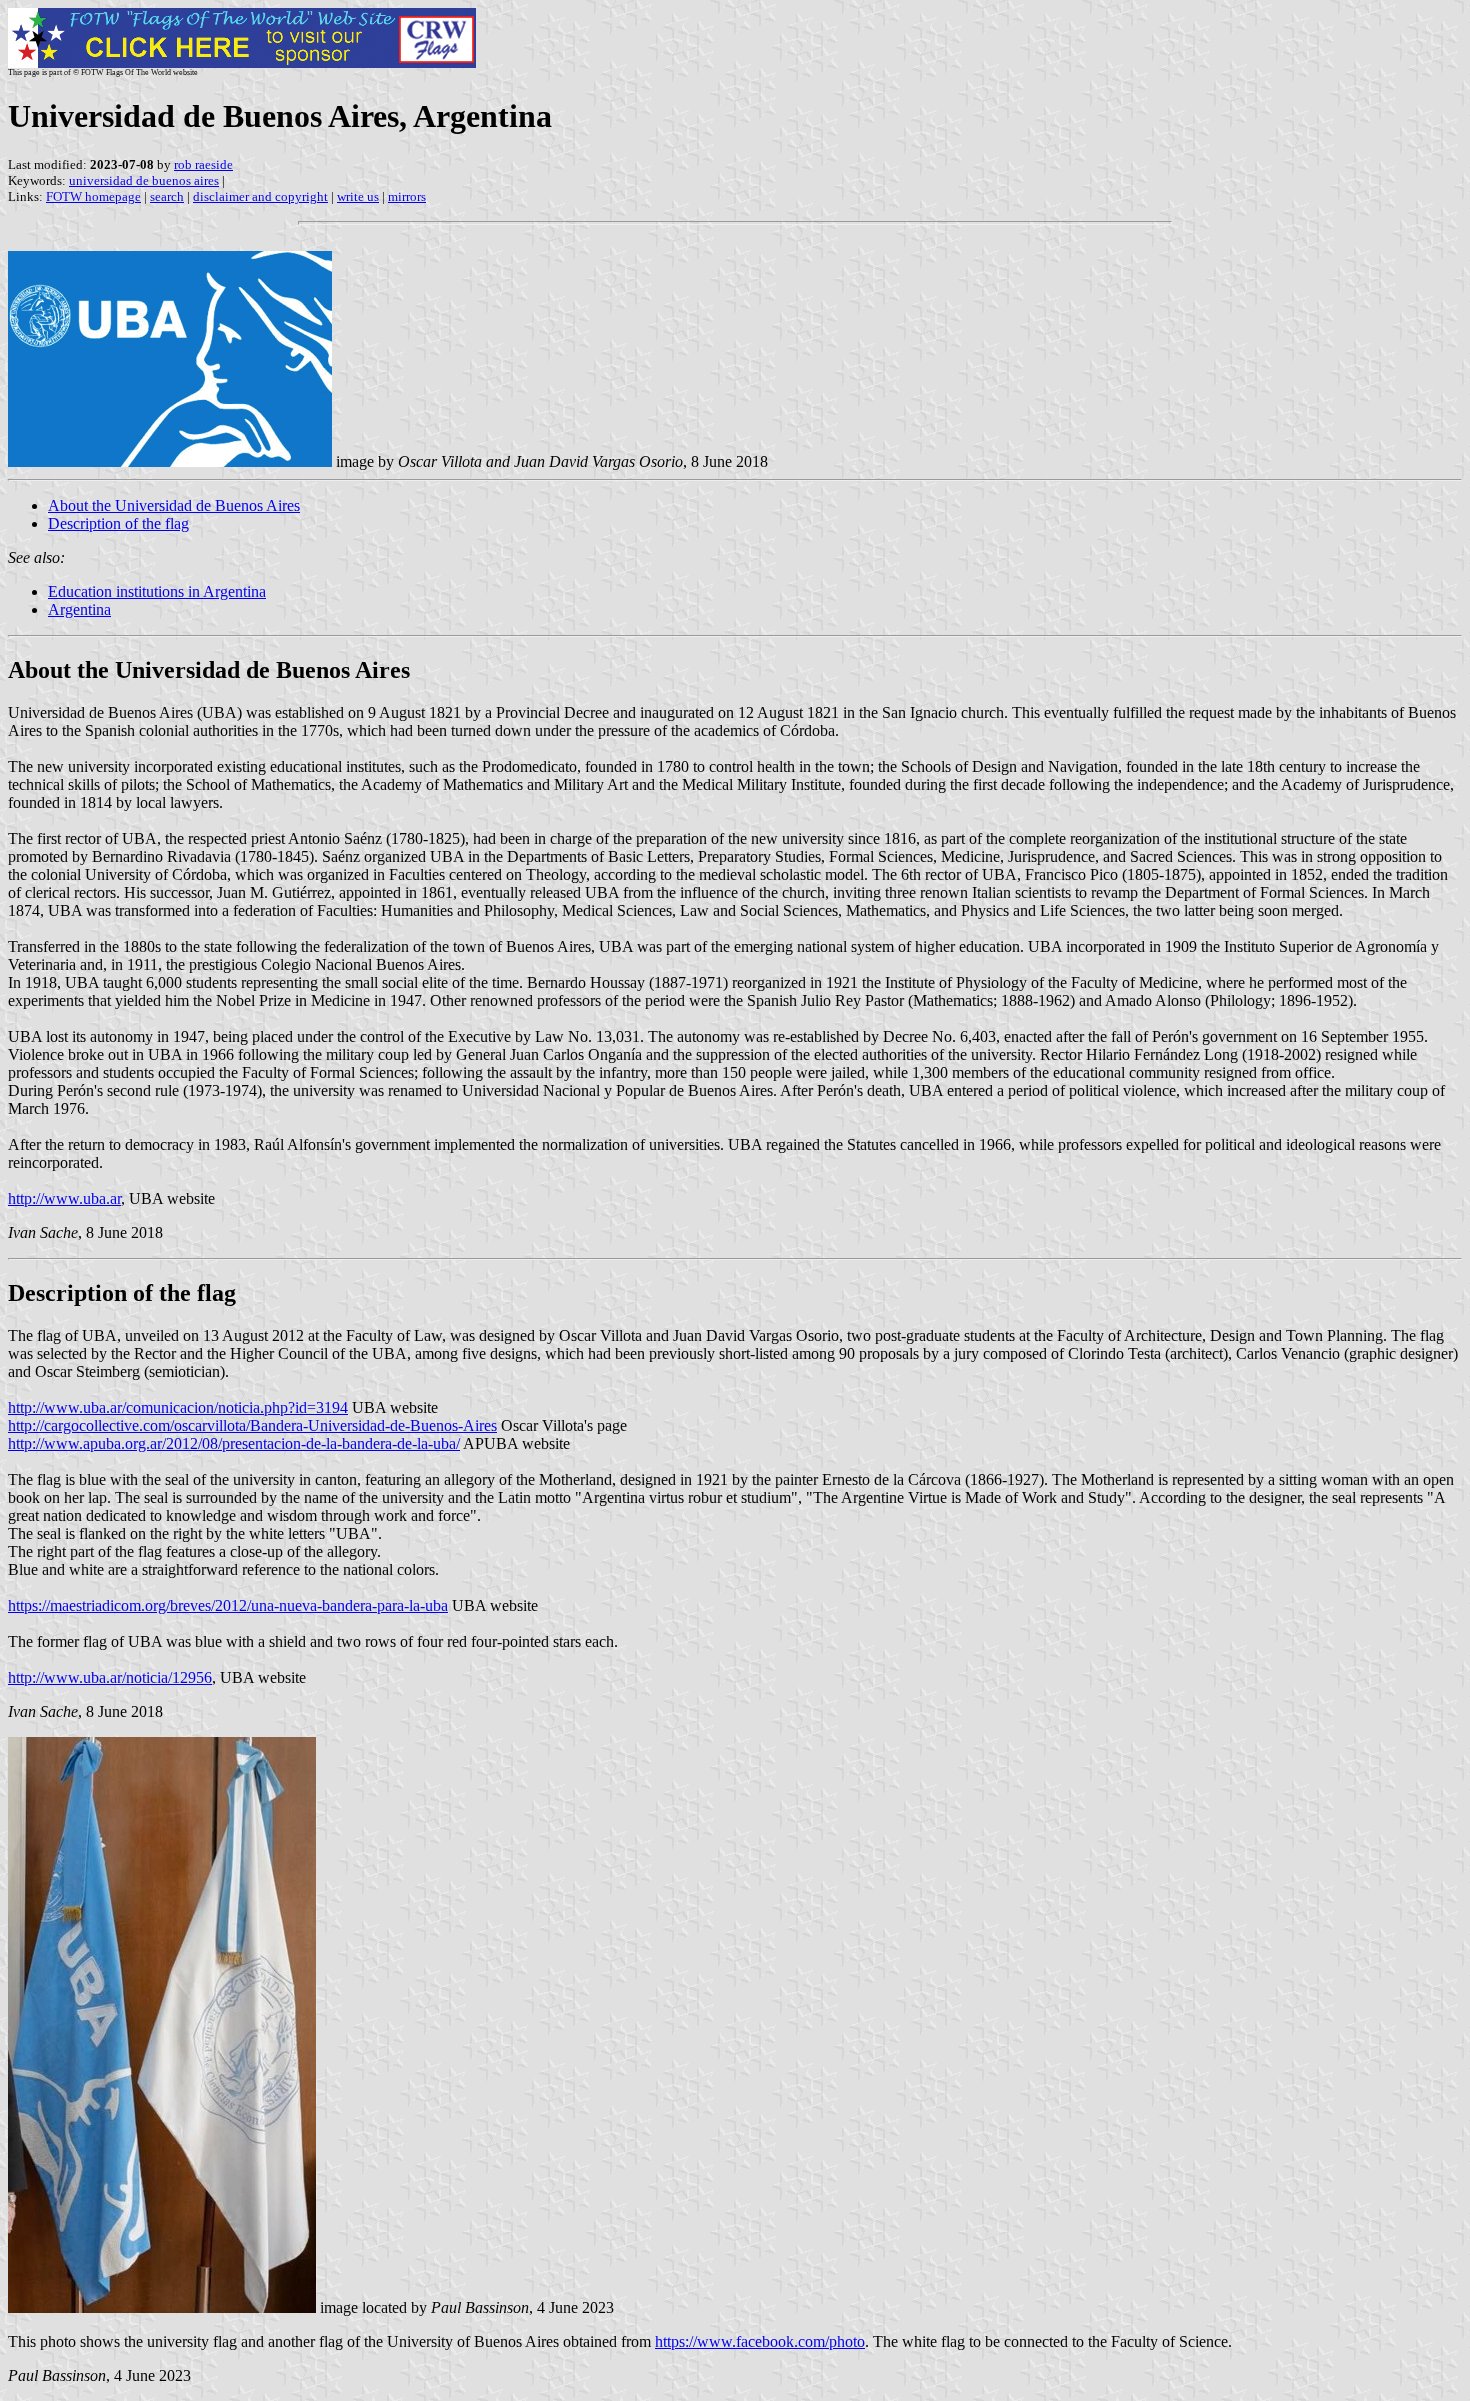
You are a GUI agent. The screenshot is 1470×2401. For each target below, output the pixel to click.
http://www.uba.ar (64, 1198)
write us (358, 196)
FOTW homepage (93, 196)
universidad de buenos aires (144, 180)
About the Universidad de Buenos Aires (174, 505)
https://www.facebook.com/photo (760, 2341)
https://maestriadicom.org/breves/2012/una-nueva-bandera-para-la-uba (228, 1605)
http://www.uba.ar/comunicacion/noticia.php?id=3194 (178, 1407)
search (167, 196)
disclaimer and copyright (260, 196)
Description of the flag (118, 523)
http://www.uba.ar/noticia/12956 (110, 1677)
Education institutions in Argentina (157, 591)
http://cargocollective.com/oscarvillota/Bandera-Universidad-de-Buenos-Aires (252, 1425)
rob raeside (203, 164)
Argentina (79, 609)
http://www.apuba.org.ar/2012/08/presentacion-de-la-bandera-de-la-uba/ (234, 1443)
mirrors (407, 196)
